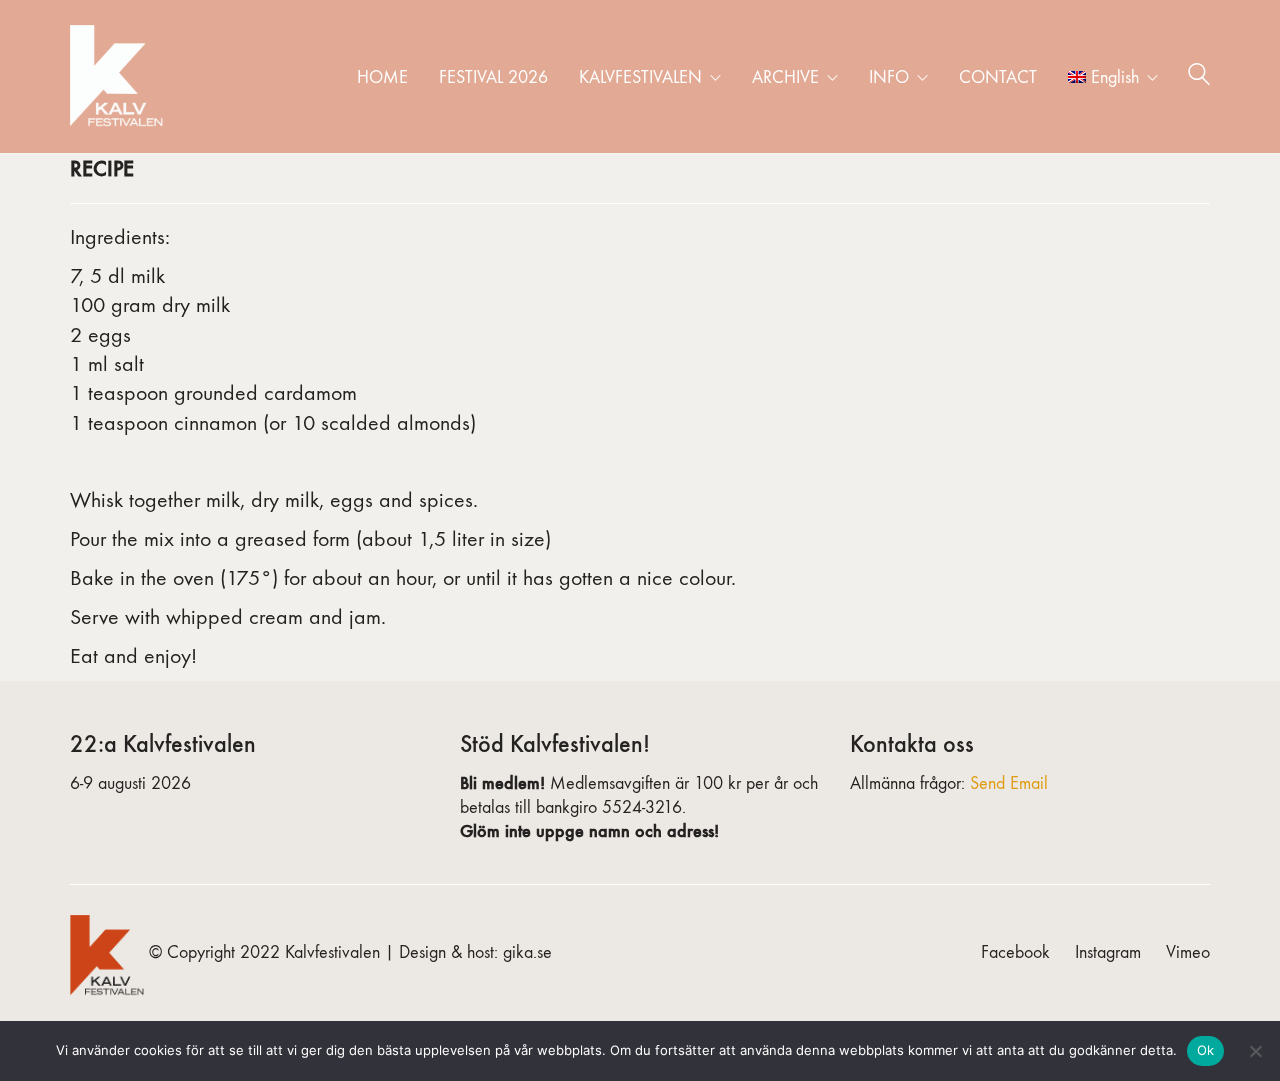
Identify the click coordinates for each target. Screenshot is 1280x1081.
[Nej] (1255, 1051)
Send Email (1009, 783)
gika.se (527, 952)
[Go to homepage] (120, 76)
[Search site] (1199, 78)
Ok (1206, 1050)
